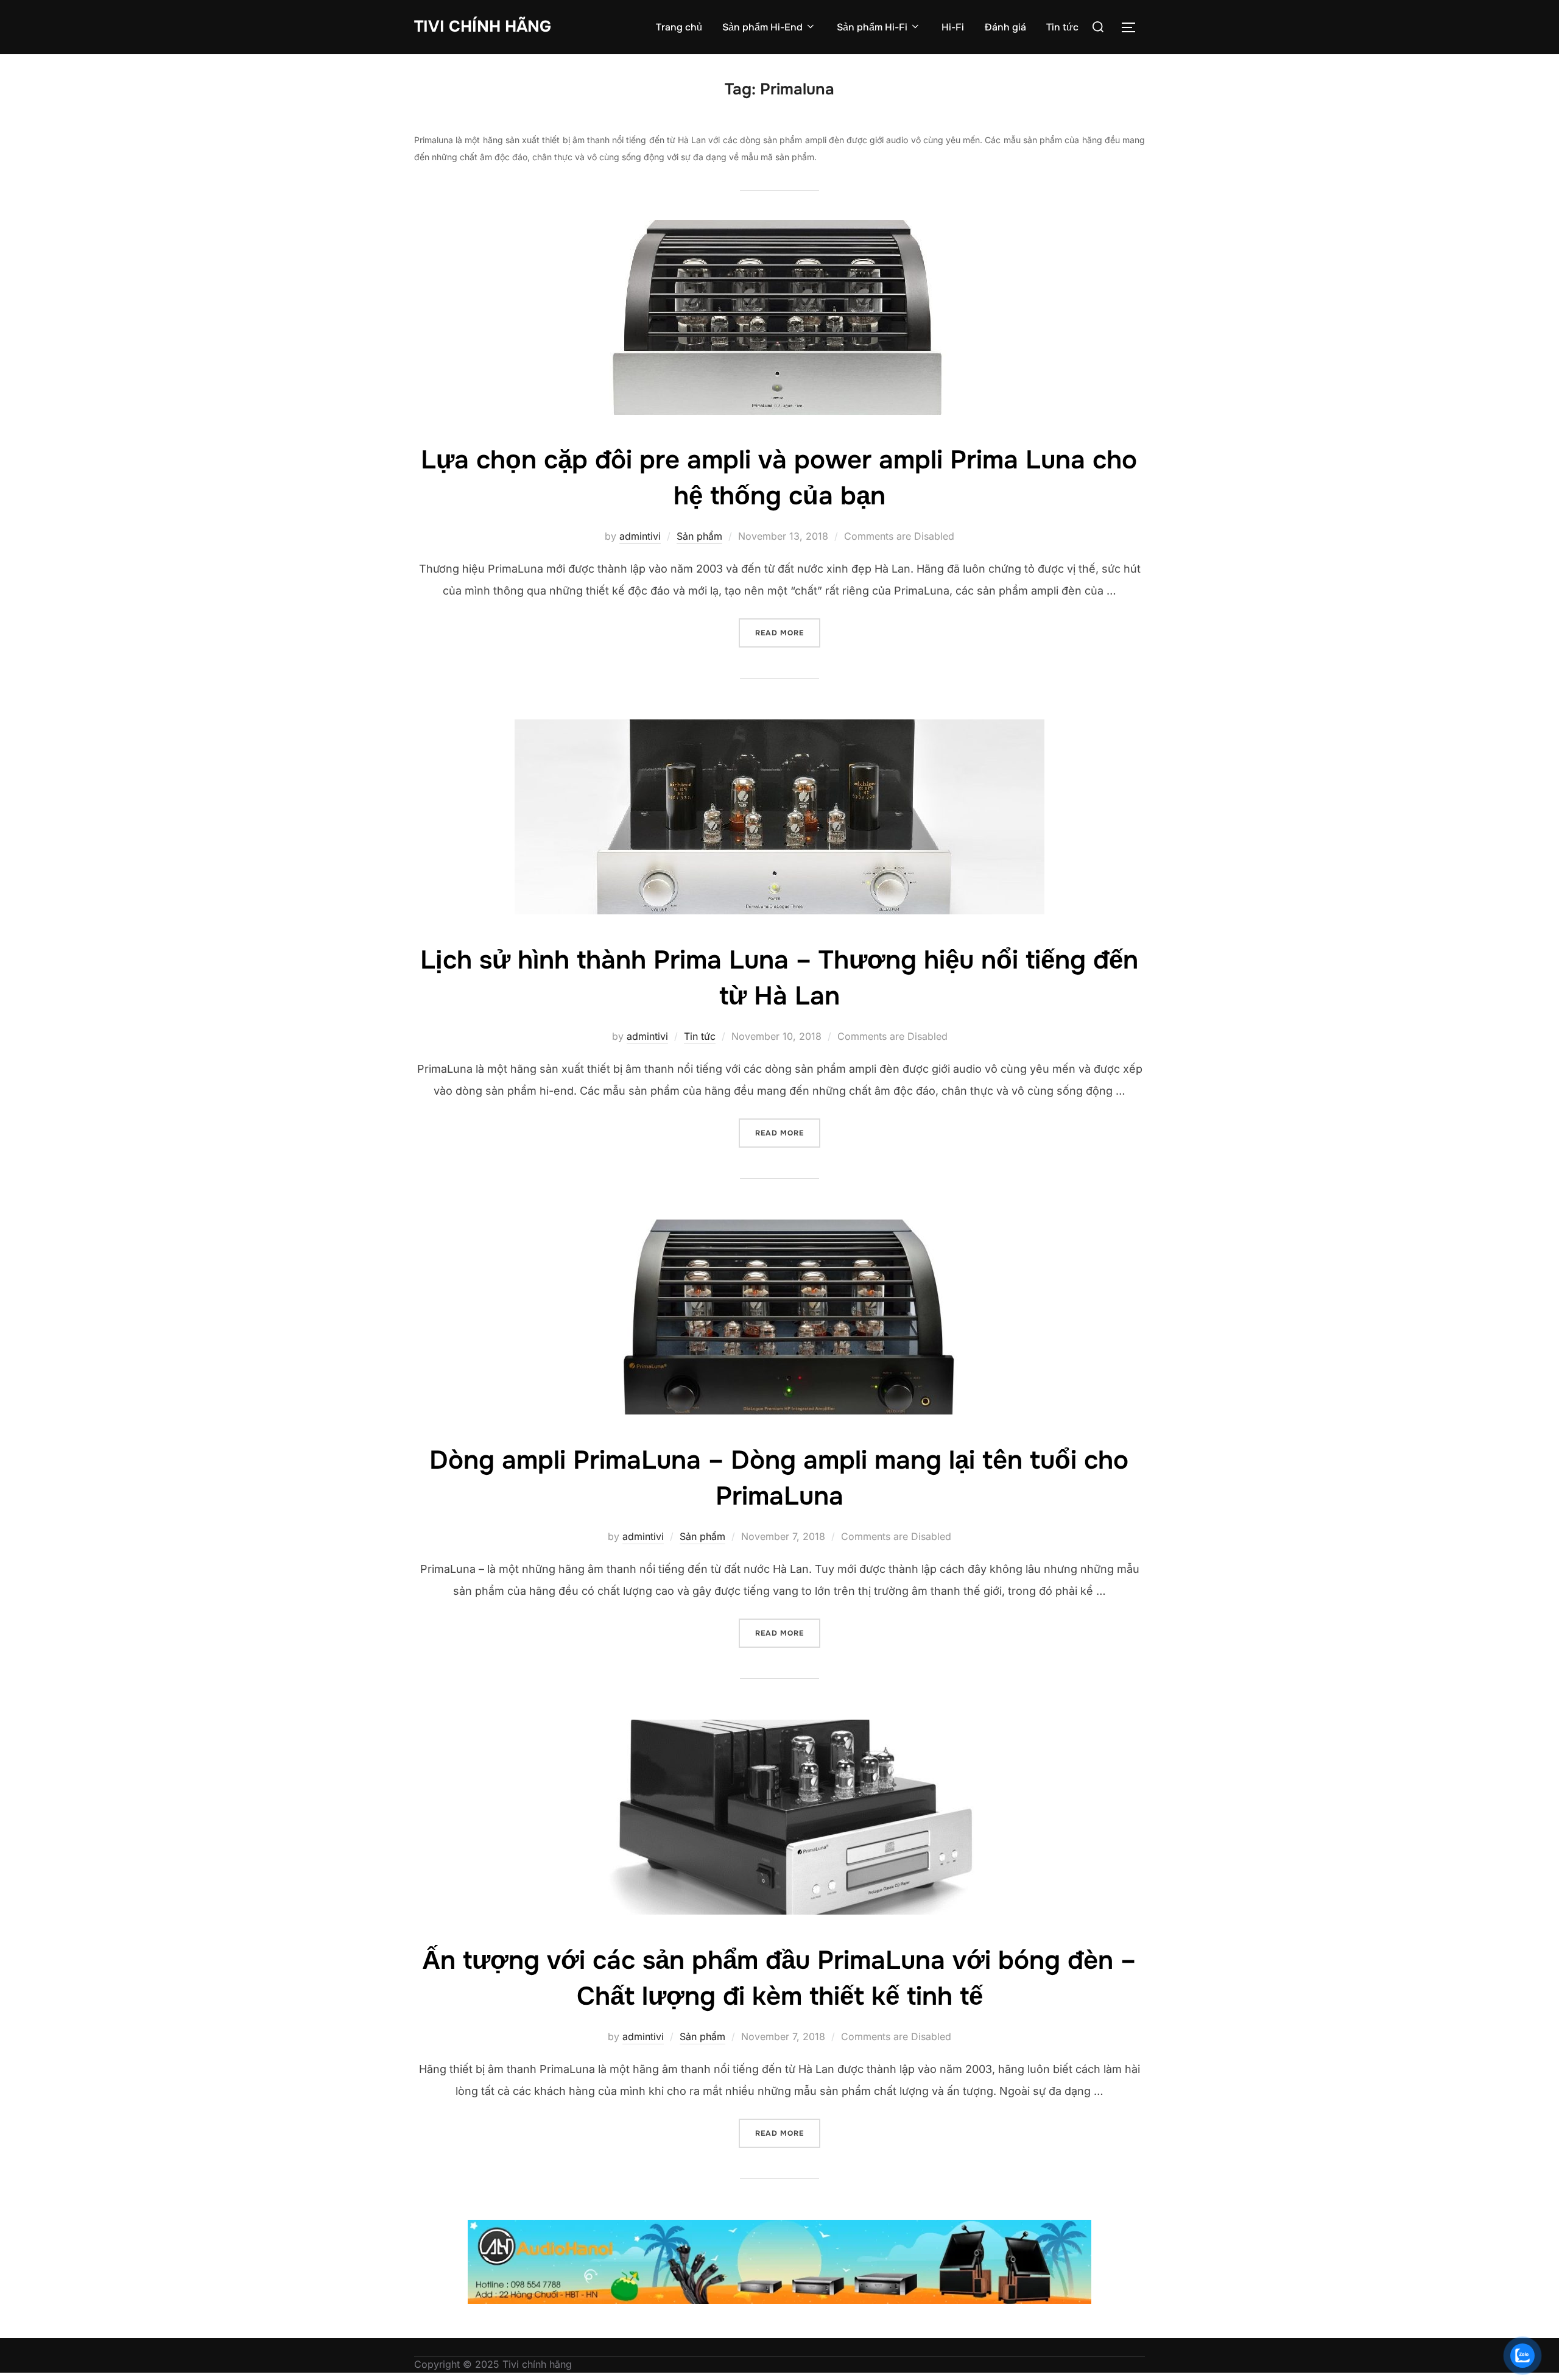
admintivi (640, 536)
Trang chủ (679, 27)
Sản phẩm (699, 536)
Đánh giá (1005, 27)
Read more (788, 633)
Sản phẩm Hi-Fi (872, 27)
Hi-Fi (953, 27)
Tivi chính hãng (483, 26)
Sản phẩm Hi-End (762, 27)
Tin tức (1062, 27)
